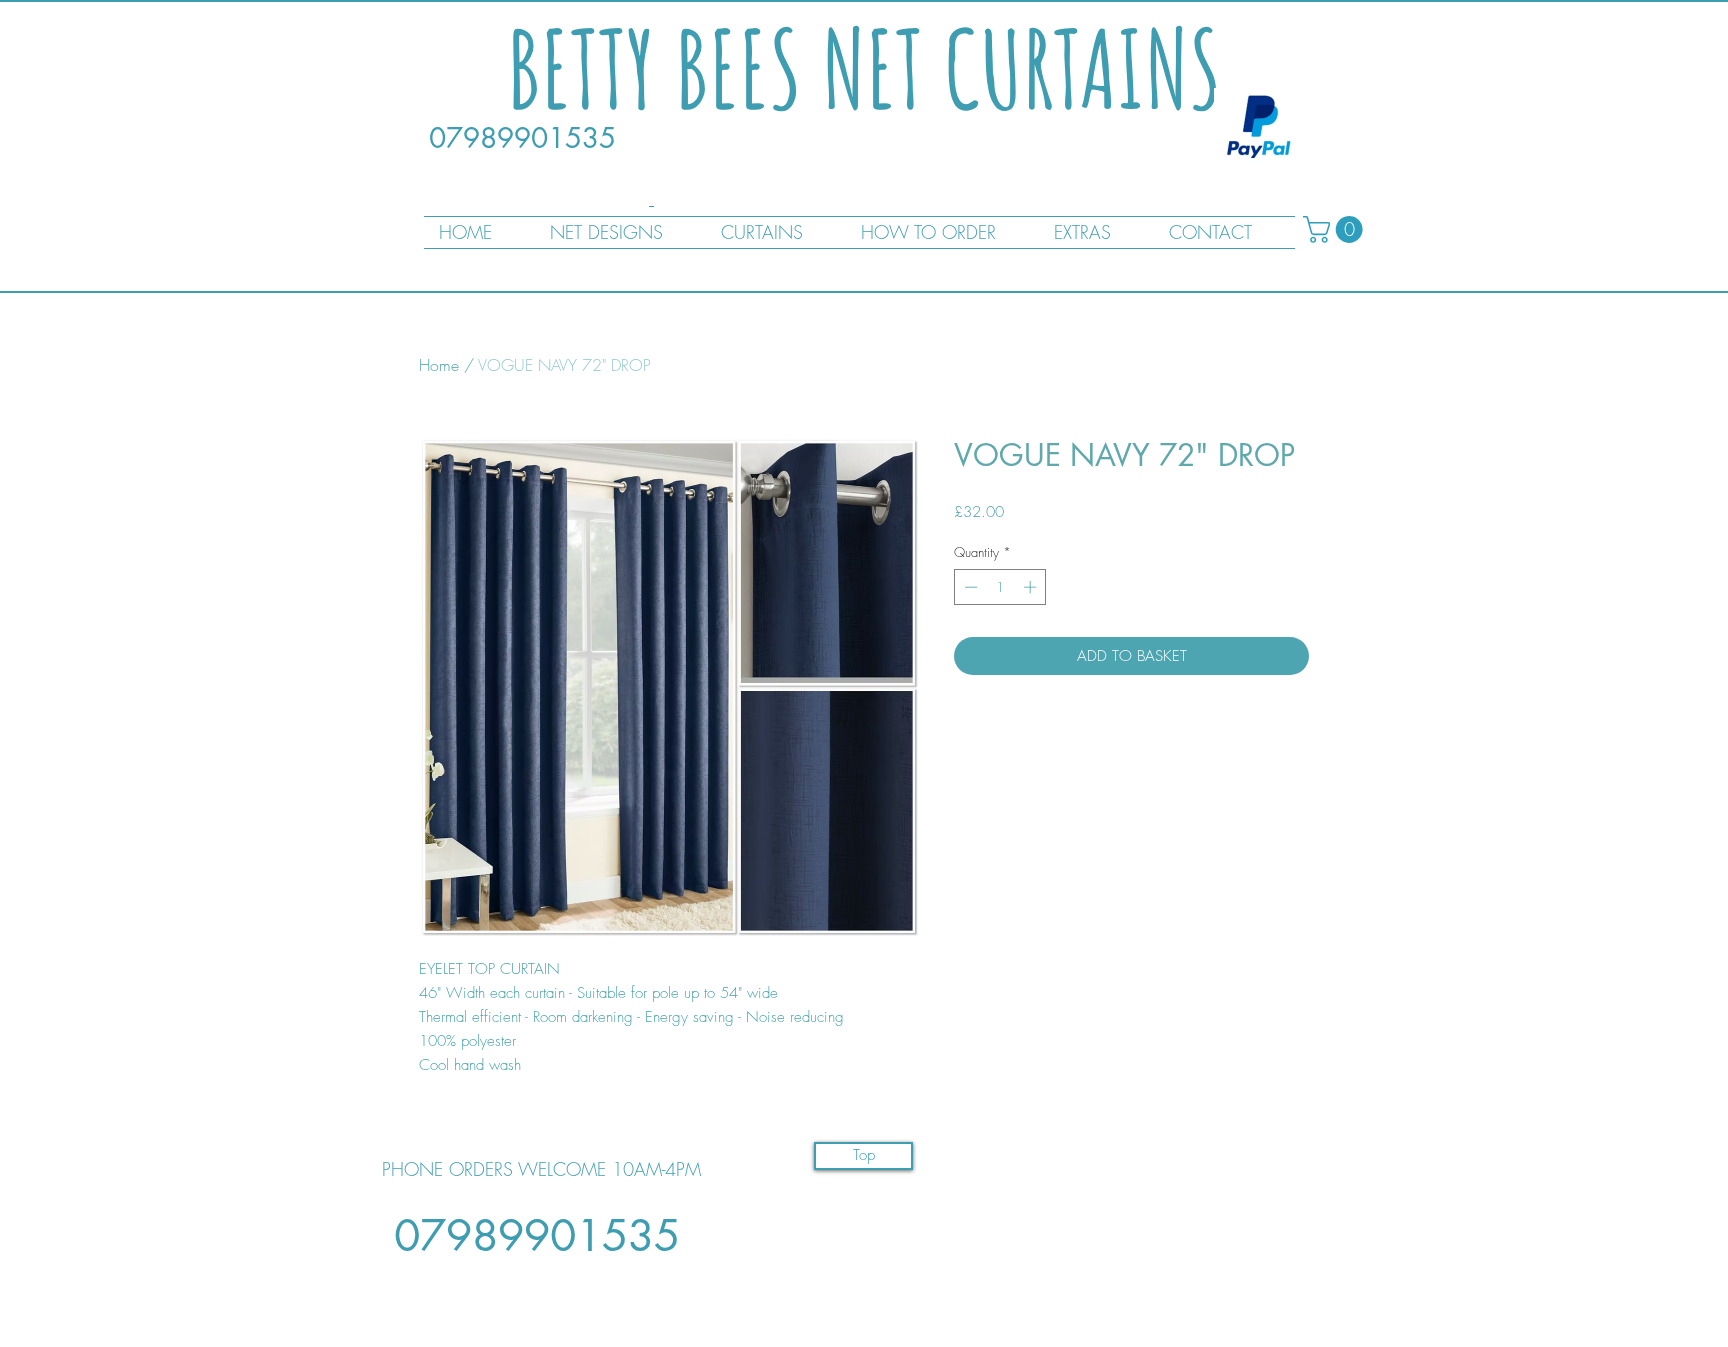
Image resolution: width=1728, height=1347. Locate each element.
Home (439, 365)
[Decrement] (969, 587)
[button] (1336, 229)
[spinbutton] (1000, 587)
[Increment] (1032, 587)
